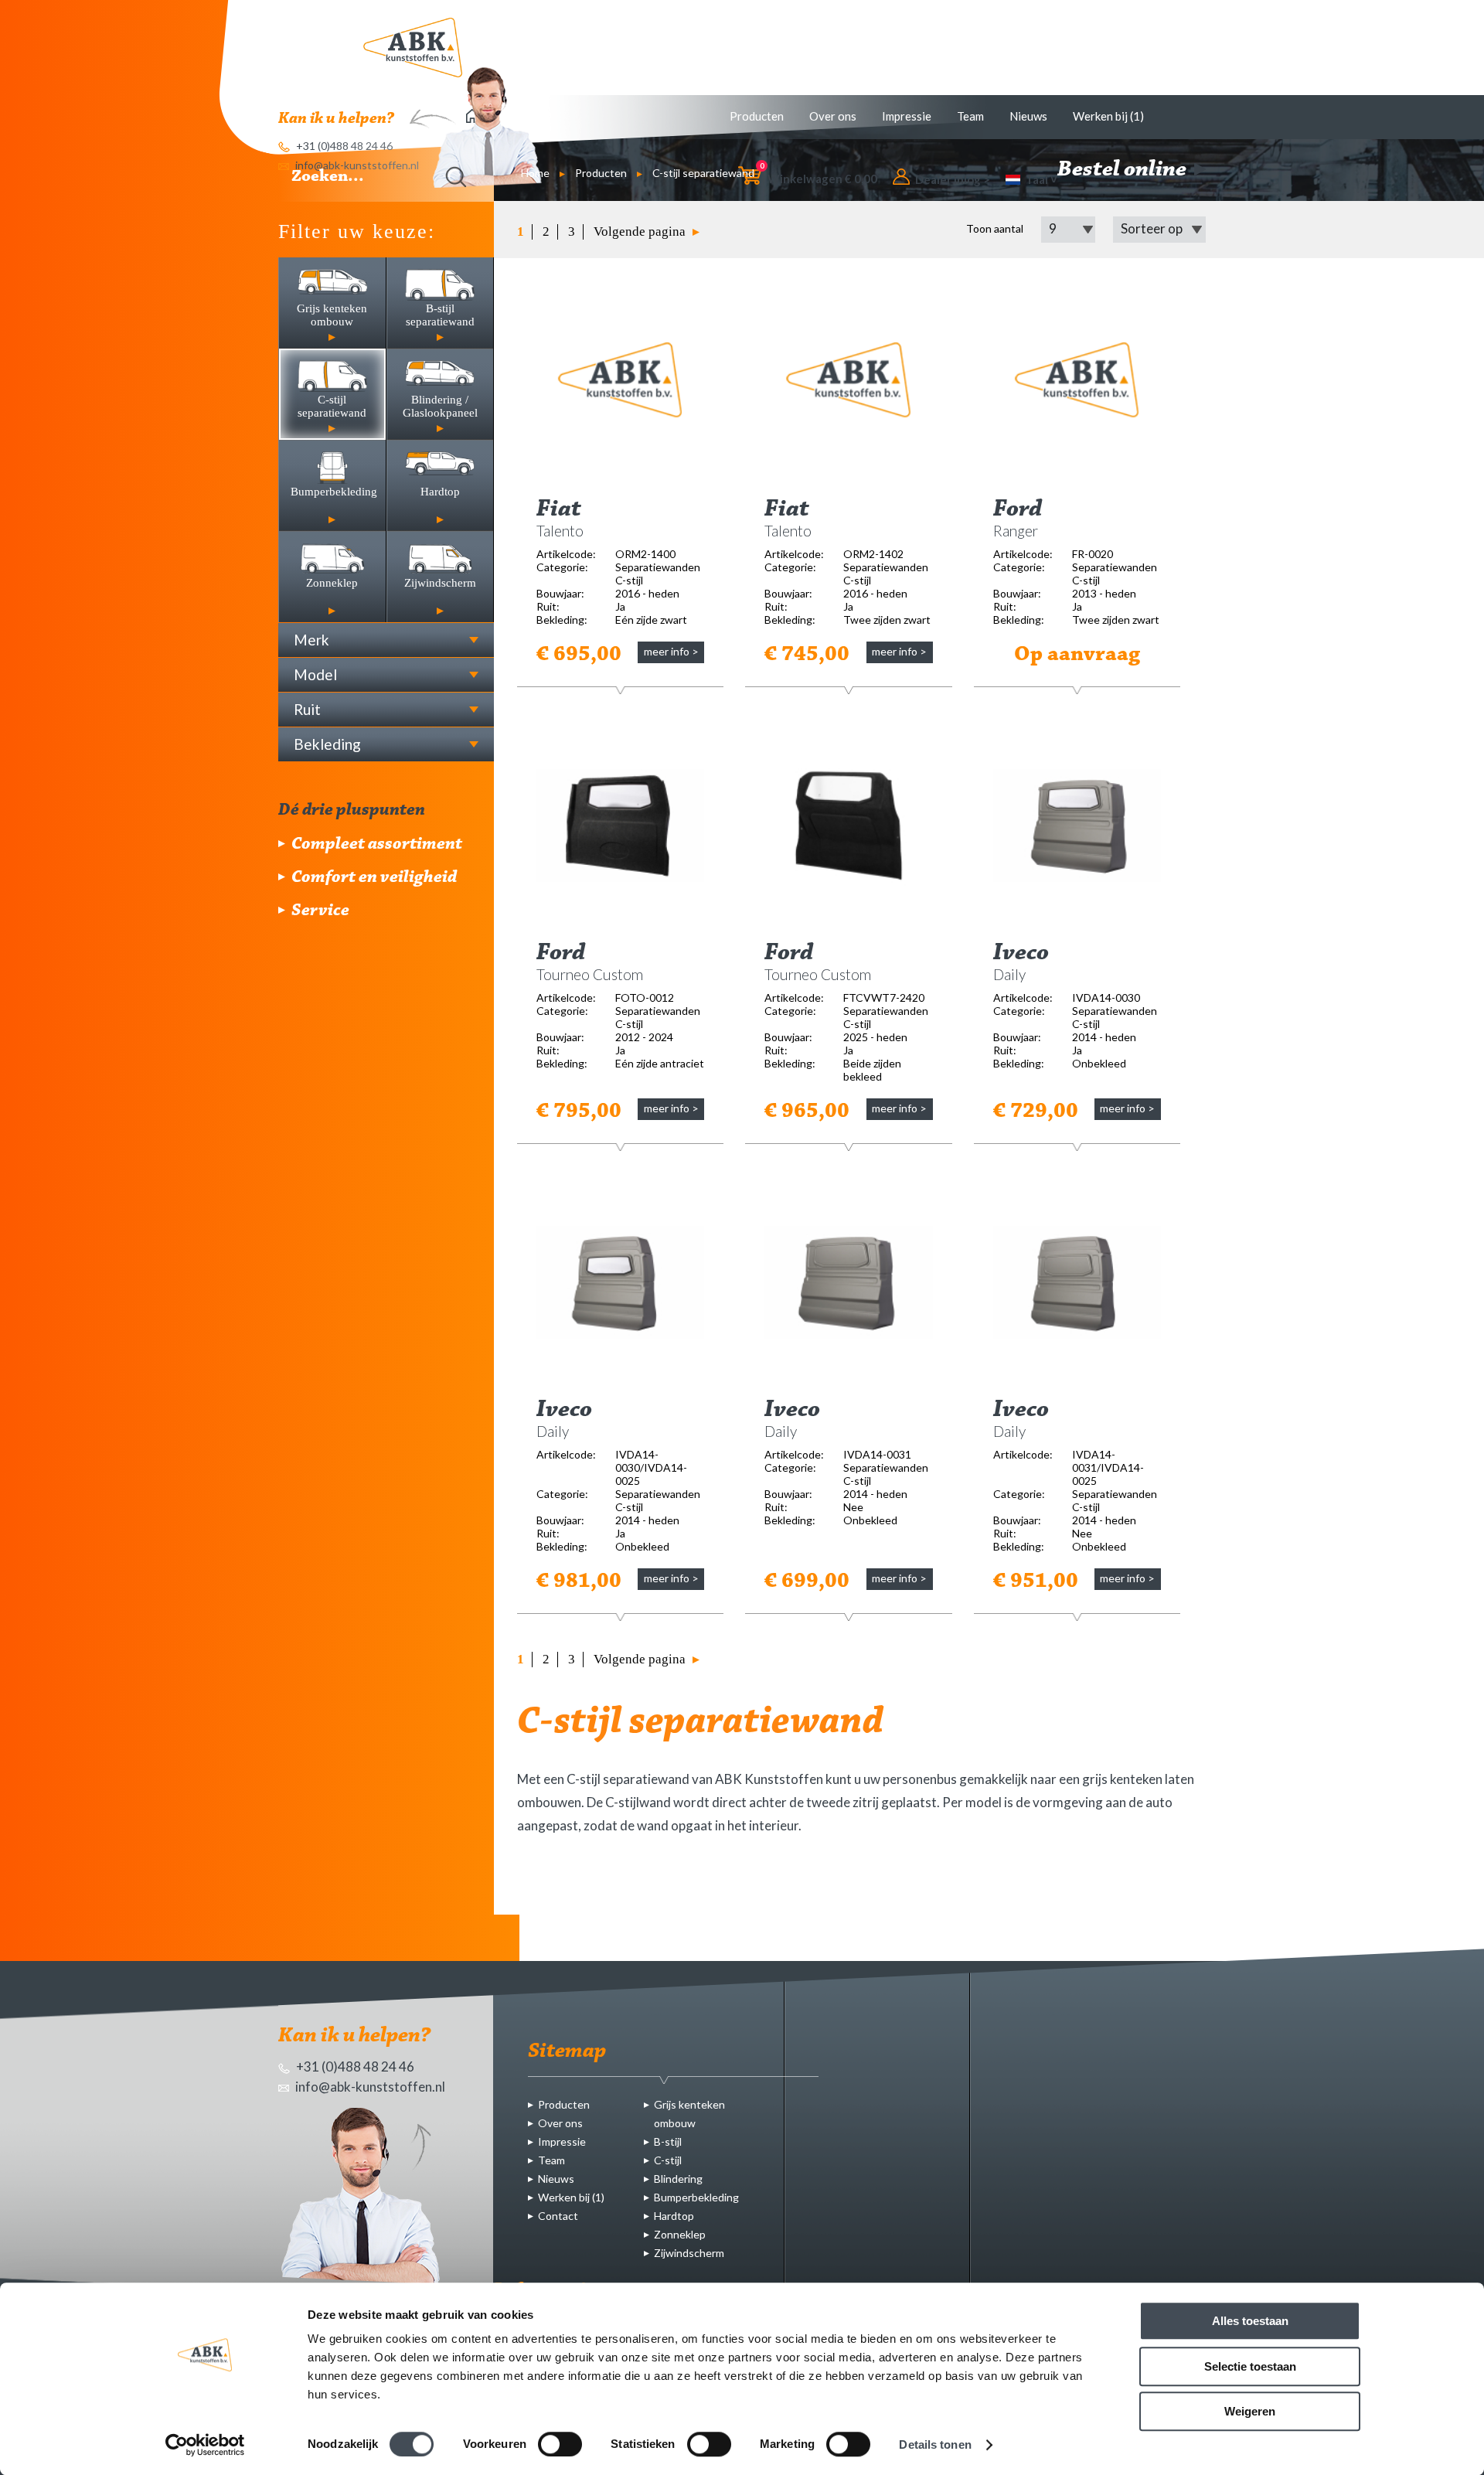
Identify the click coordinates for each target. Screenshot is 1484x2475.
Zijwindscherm (689, 2253)
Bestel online (1124, 170)
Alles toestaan (1250, 2321)
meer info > (671, 651)
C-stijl (668, 2160)
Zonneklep (680, 2234)
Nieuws (1028, 116)
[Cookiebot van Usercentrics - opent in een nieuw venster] (205, 2445)
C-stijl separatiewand (703, 173)
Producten (757, 116)
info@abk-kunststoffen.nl (369, 2087)
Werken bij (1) (1108, 116)
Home (535, 173)
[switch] (560, 2444)
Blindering (678, 2179)
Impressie (907, 116)
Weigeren (1250, 2411)
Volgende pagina (641, 231)
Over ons (833, 116)
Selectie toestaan (1250, 2366)
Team (970, 116)
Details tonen (935, 2444)
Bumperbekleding (696, 2197)
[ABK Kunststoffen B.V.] (413, 48)
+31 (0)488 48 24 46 (354, 2066)
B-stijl (668, 2141)
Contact (558, 2216)
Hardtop (674, 2216)
